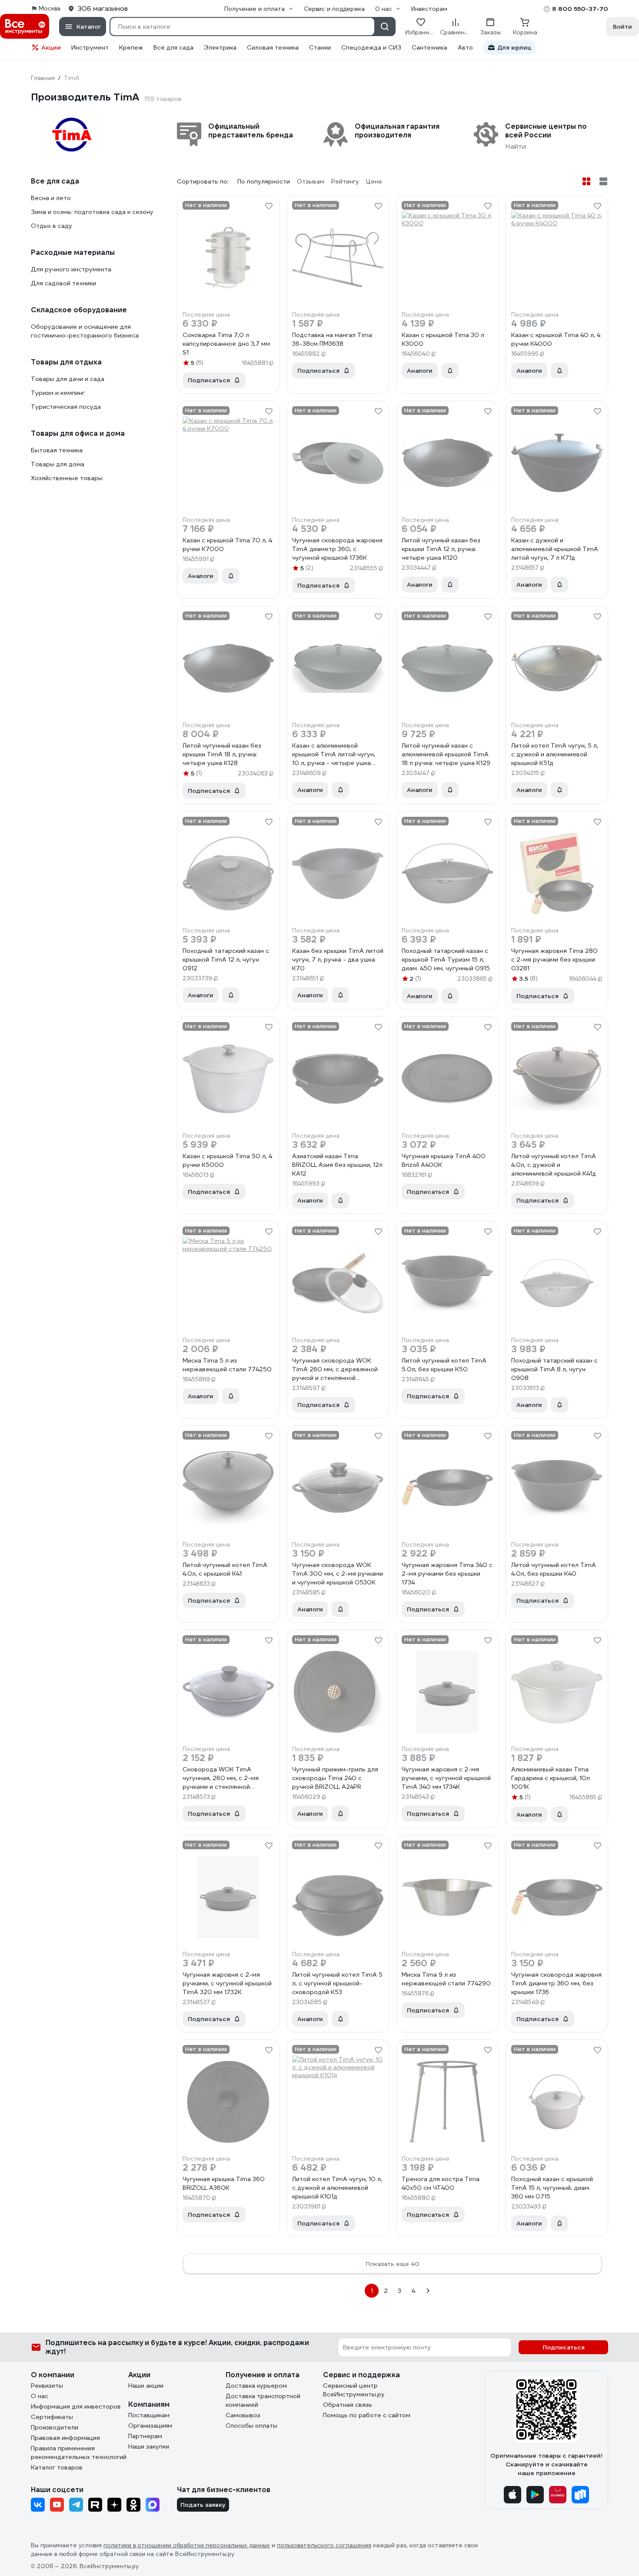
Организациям (150, 2426)
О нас (40, 2396)
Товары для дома (58, 464)
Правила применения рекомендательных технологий (79, 2452)
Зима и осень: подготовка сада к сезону (92, 212)
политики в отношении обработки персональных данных (187, 2545)
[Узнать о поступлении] (450, 371)
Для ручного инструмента (71, 269)
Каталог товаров (57, 2467)
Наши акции (146, 2386)
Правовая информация (65, 2438)
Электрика (220, 47)
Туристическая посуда (66, 407)
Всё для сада (173, 47)
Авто (465, 47)
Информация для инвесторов (76, 2406)
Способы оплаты (251, 2426)
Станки (320, 47)
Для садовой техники (63, 283)
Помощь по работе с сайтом (367, 2415)
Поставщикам (149, 2415)
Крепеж (131, 47)
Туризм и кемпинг (58, 393)
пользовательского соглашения (324, 2545)
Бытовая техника (57, 450)
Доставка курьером (256, 2386)
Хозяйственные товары (67, 478)
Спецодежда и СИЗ (371, 47)
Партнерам (145, 2436)
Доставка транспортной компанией (263, 2400)
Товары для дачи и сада (68, 379)
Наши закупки (149, 2446)
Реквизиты (47, 2386)
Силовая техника (273, 47)
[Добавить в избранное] (269, 206)
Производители (55, 2427)
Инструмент (90, 47)
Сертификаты (52, 2417)
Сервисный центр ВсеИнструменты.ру (354, 2390)
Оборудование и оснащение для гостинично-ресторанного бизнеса (85, 331)
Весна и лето (51, 198)
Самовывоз (243, 2415)
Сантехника (429, 47)
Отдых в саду (52, 226)
